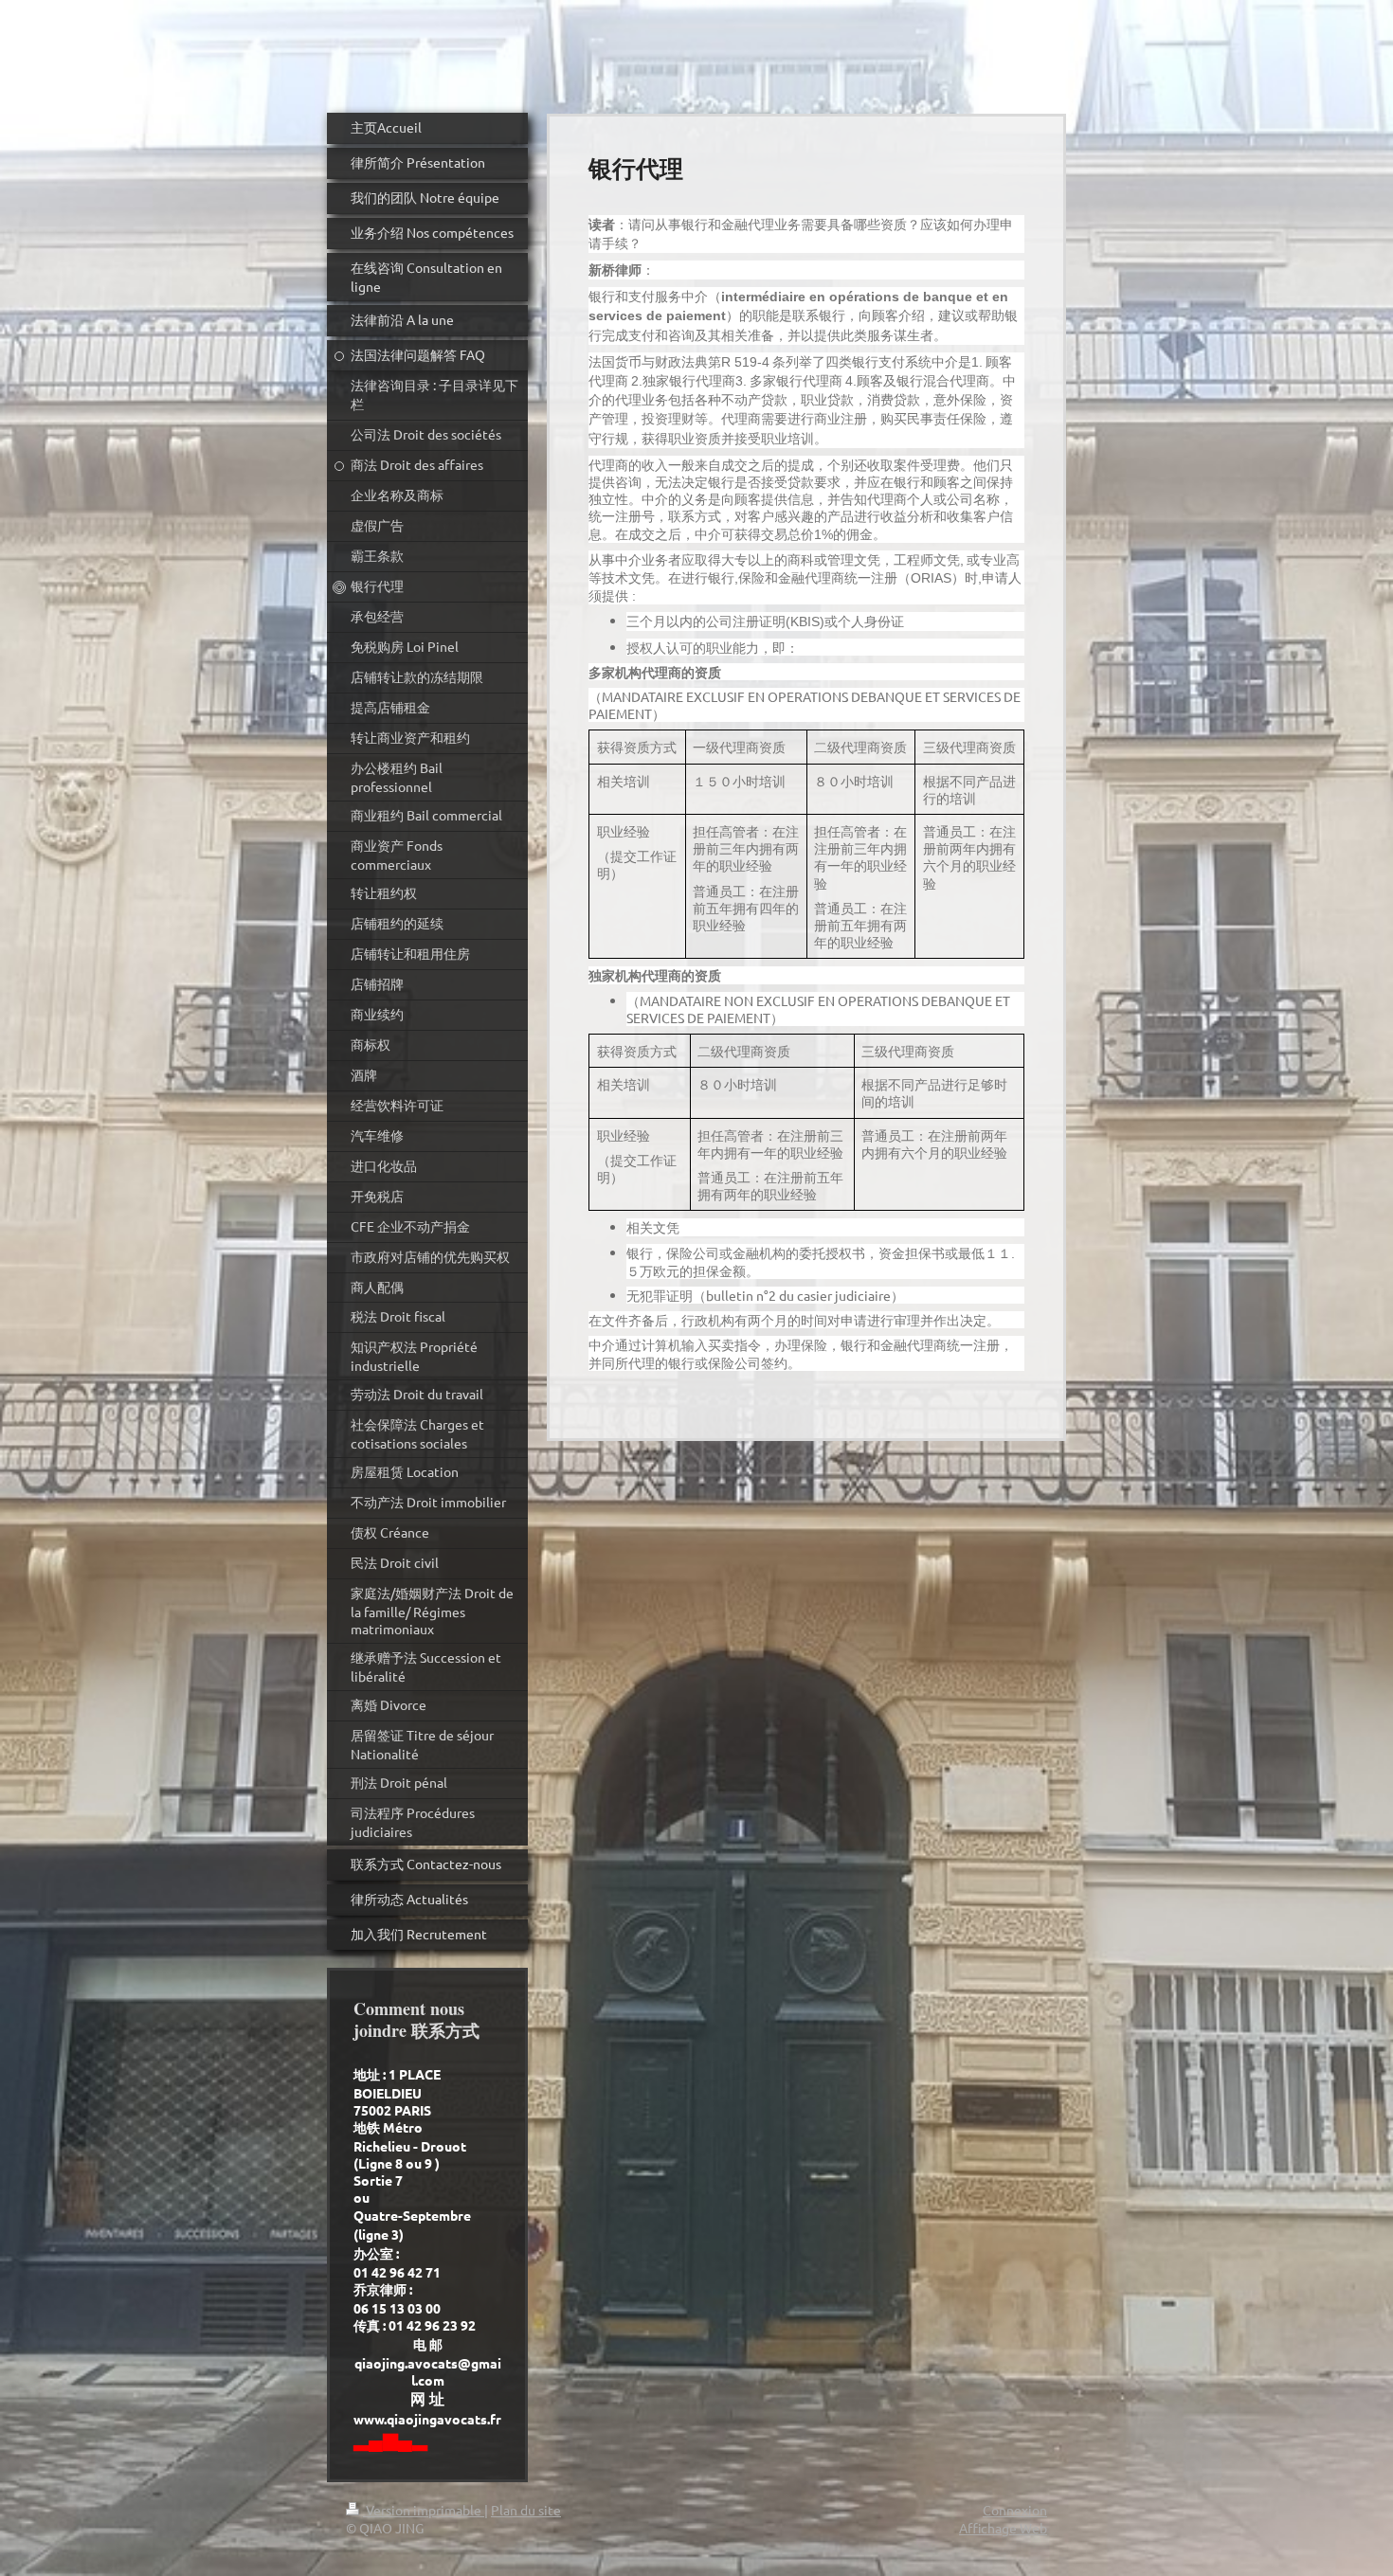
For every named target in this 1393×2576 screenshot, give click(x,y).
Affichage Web (1003, 2528)
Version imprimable (424, 2510)
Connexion (1015, 2510)
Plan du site (526, 2510)
